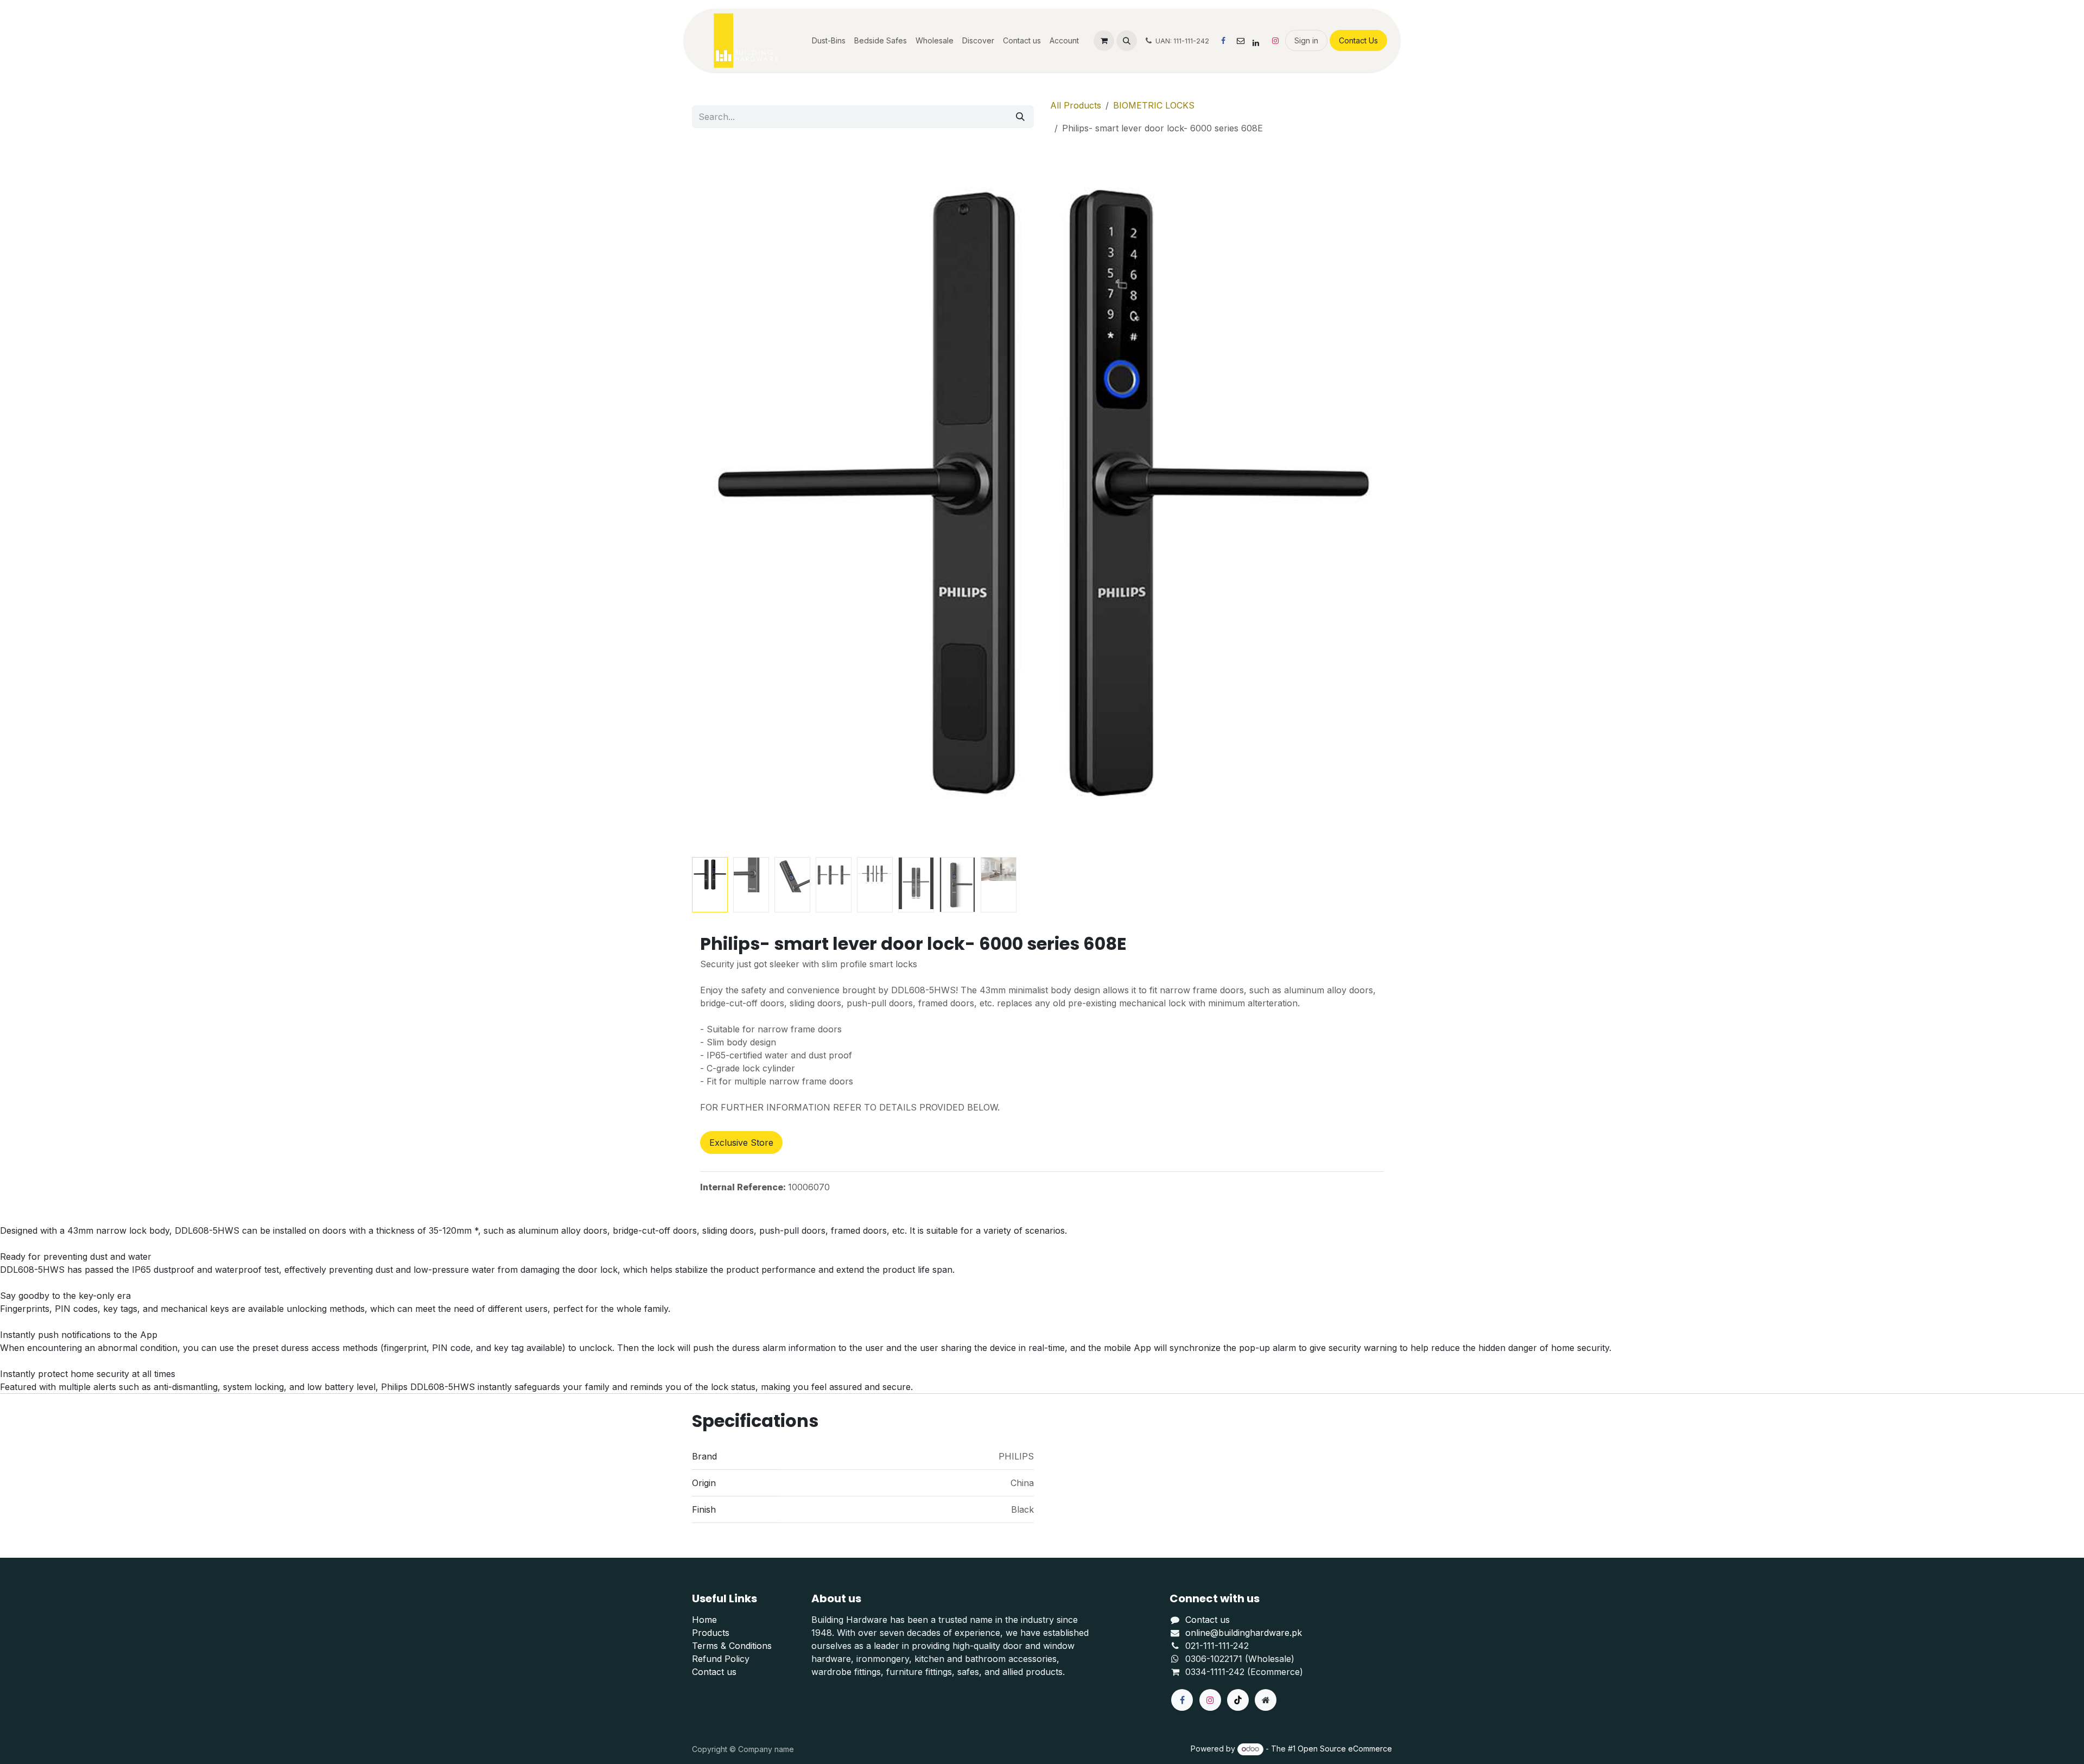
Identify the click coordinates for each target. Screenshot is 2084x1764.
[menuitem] (829, 40)
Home (704, 1620)
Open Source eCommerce (1345, 1749)
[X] (1241, 41)
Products (711, 1633)
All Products (1076, 105)
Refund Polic (718, 1659)
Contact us (714, 1672)
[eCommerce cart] (1104, 41)
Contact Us (1358, 40)
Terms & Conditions (732, 1646)
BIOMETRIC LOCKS (1154, 105)
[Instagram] (1275, 41)
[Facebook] (1223, 41)
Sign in (1306, 40)
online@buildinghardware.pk (1244, 1633)
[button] (1127, 41)
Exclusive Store (741, 1143)
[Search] (1020, 117)
